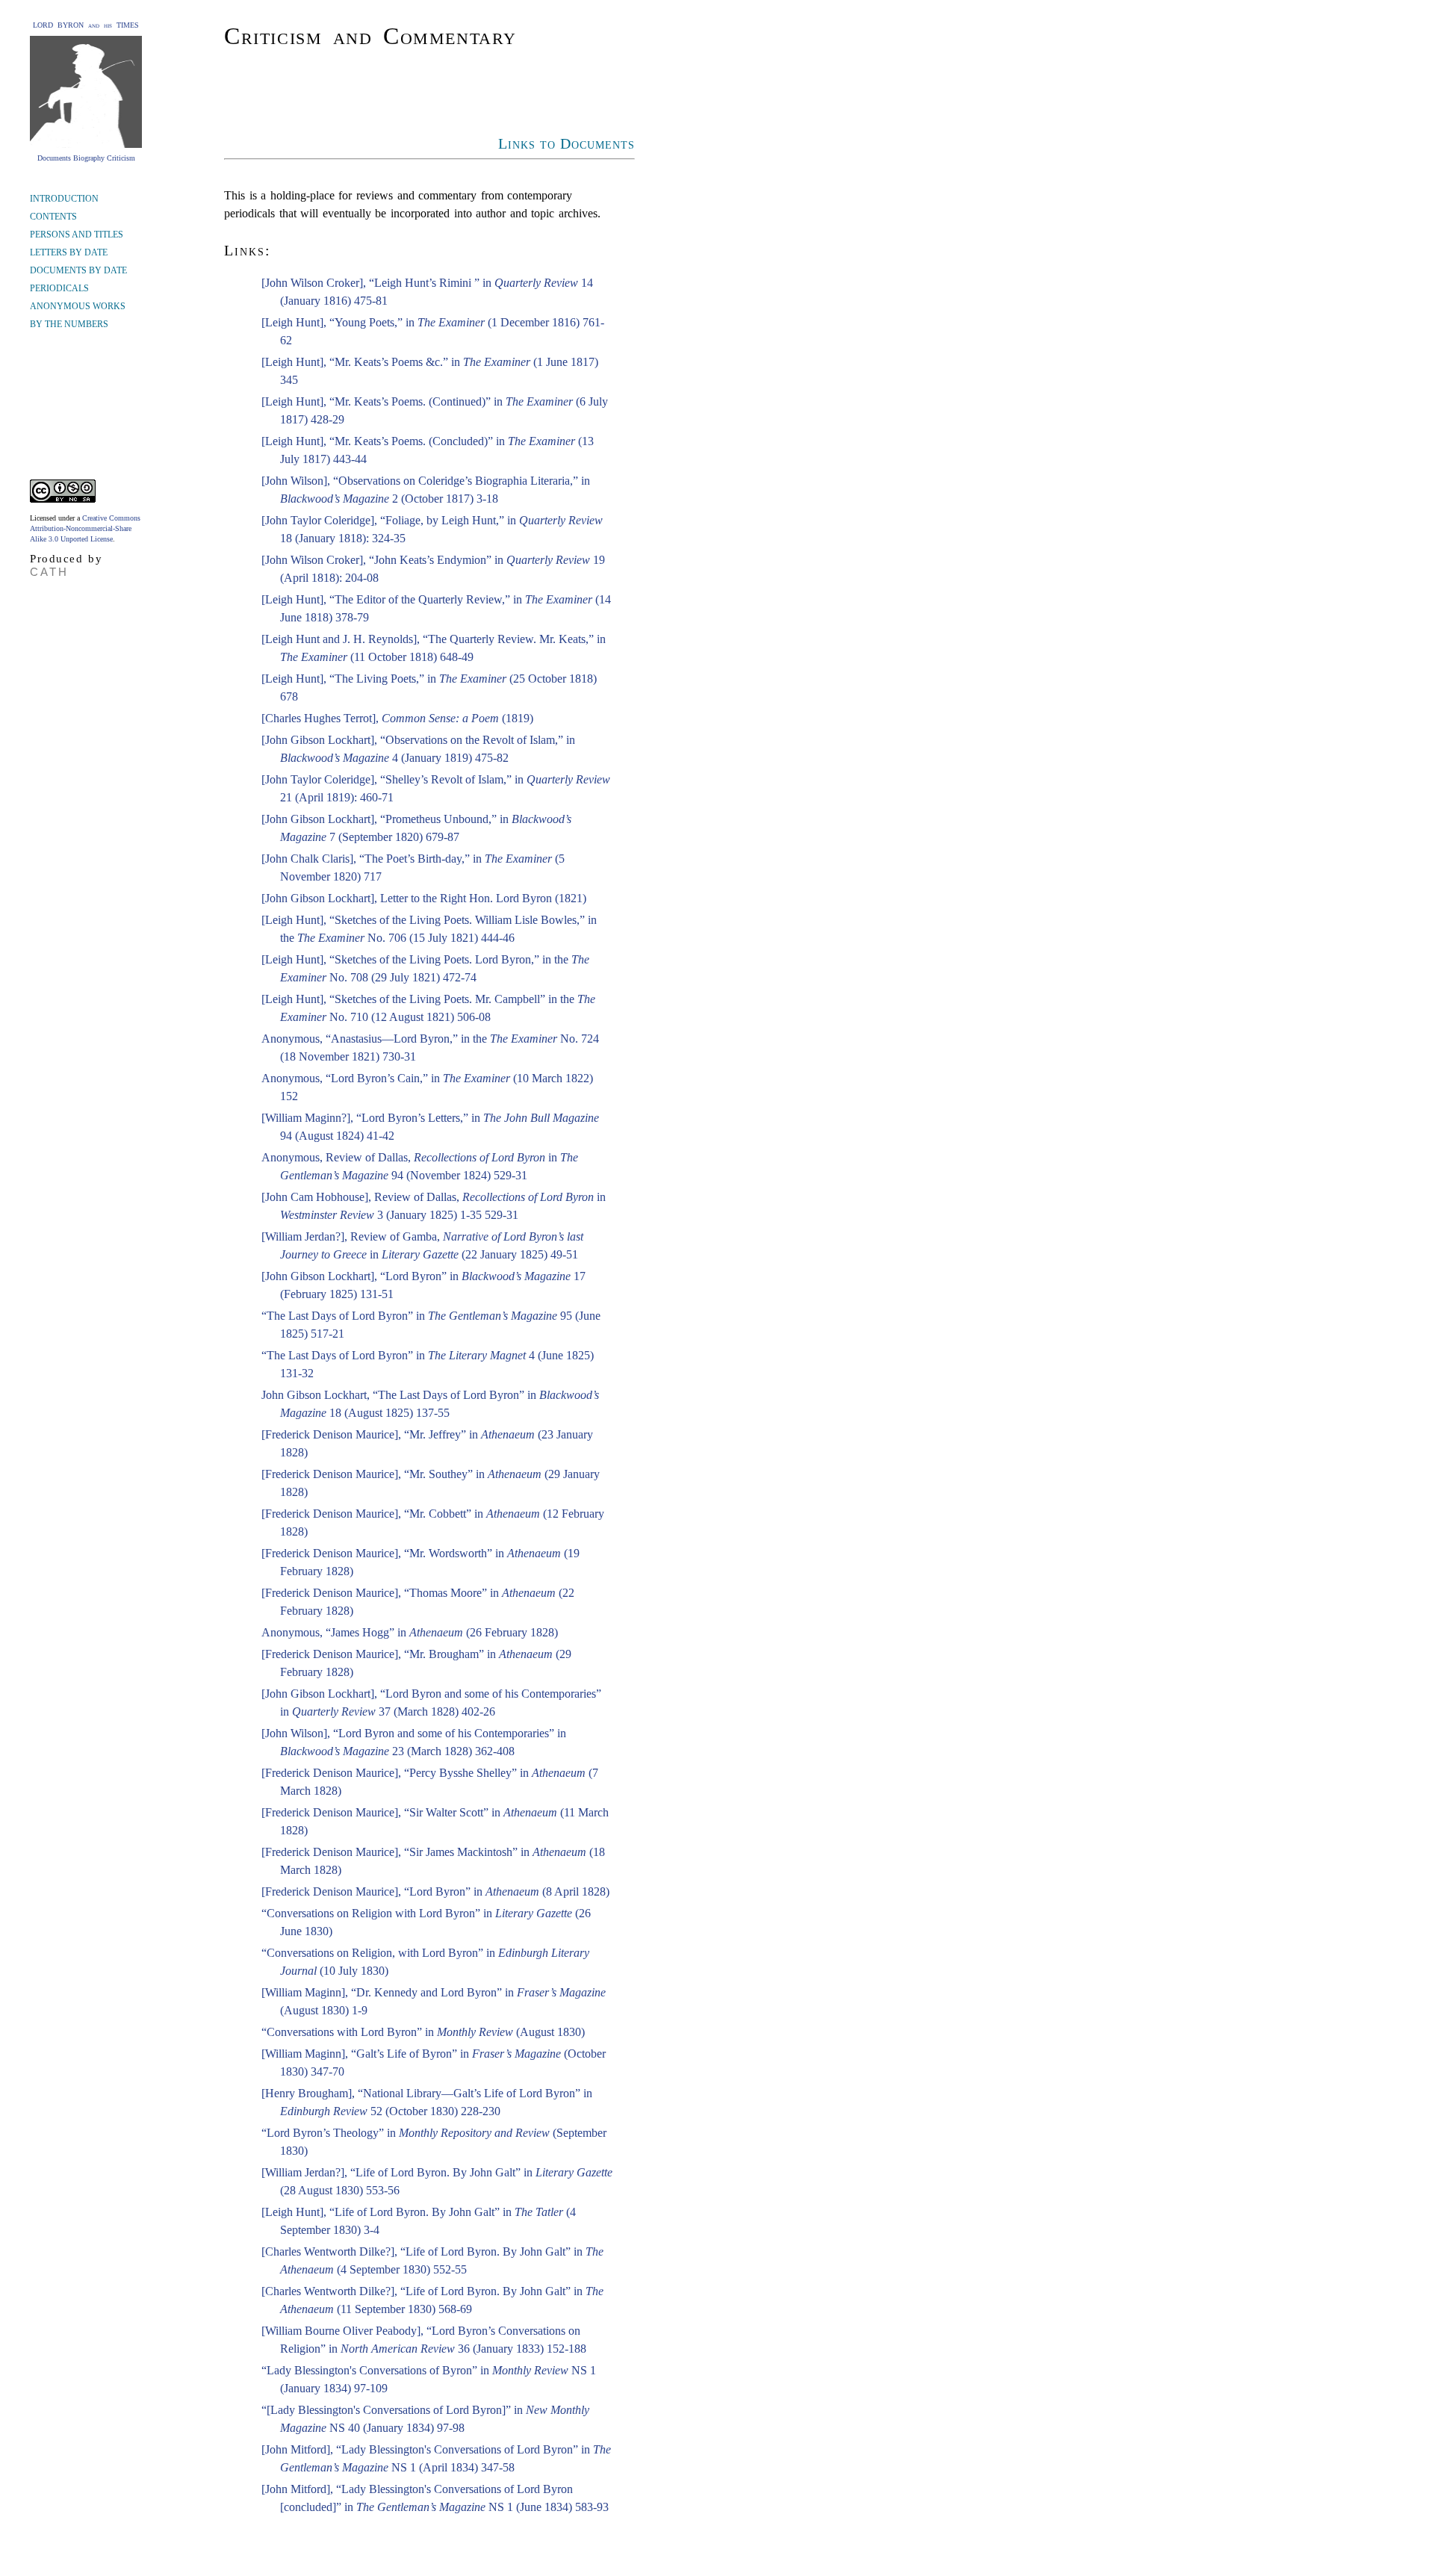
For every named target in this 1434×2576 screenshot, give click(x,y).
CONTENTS (53, 217)
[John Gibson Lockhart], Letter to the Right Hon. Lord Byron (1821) (424, 898)
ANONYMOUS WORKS (78, 306)
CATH (49, 572)
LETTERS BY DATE (69, 252)
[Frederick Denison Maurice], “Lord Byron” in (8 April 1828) (435, 1891)
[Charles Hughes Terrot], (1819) (397, 718)
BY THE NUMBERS (69, 324)
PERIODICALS (59, 288)
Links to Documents (567, 143)
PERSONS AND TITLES (77, 235)
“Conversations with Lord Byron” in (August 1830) (423, 2032)
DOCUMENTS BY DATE (78, 270)
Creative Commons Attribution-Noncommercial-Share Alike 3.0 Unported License (85, 528)
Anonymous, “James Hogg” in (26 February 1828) (410, 1632)
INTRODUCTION (64, 199)
